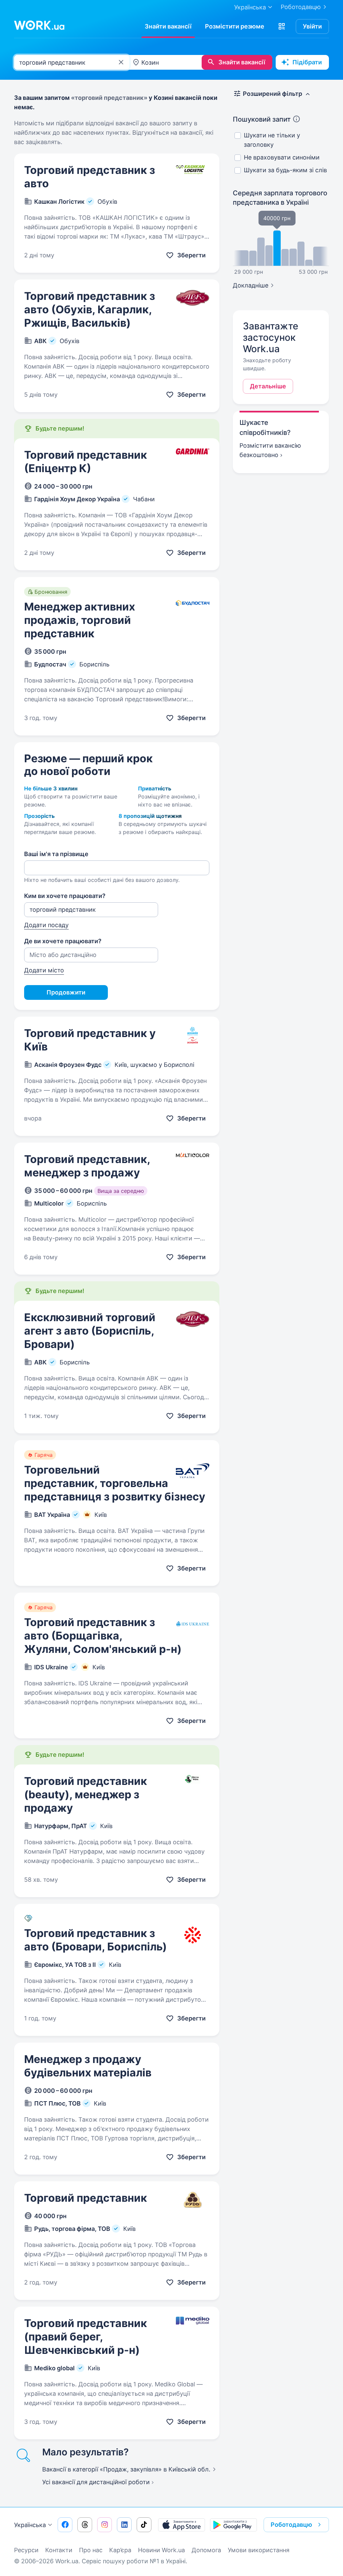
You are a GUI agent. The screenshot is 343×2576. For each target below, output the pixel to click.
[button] (282, 26)
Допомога (206, 2550)
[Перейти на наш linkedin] (124, 2525)
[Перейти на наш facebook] (65, 2525)
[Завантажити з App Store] (182, 2525)
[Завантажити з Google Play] (233, 2525)
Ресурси (26, 2550)
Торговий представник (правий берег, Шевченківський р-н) (86, 2337)
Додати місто (44, 970)
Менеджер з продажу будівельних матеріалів (88, 2066)
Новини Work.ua (161, 2550)
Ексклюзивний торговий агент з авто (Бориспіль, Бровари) (90, 1331)
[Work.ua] (39, 25)
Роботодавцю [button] (291, 2525)
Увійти (312, 26)
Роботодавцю (301, 7)
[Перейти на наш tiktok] (144, 2525)
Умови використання (259, 2550)
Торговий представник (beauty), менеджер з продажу (86, 1794)
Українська (30, 2525)
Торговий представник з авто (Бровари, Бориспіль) (95, 1940)
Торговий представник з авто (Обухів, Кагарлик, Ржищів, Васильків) (90, 309)
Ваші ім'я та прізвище (56, 854)
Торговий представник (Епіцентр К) (86, 462)
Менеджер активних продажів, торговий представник (80, 620)
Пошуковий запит (262, 119)
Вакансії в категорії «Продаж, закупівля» (126, 2469)
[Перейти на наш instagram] (105, 2525)
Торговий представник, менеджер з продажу (87, 1166)
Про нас (91, 2550)
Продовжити (66, 992)
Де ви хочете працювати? (63, 941)
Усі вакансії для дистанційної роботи (96, 2482)
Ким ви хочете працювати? (65, 896)
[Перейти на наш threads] (85, 2525)
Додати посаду (46, 925)
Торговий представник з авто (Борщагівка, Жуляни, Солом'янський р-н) (103, 1636)
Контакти (59, 2550)
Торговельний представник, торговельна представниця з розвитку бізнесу (115, 1483)
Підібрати (307, 62)
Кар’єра (120, 2550)
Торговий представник (86, 2198)
